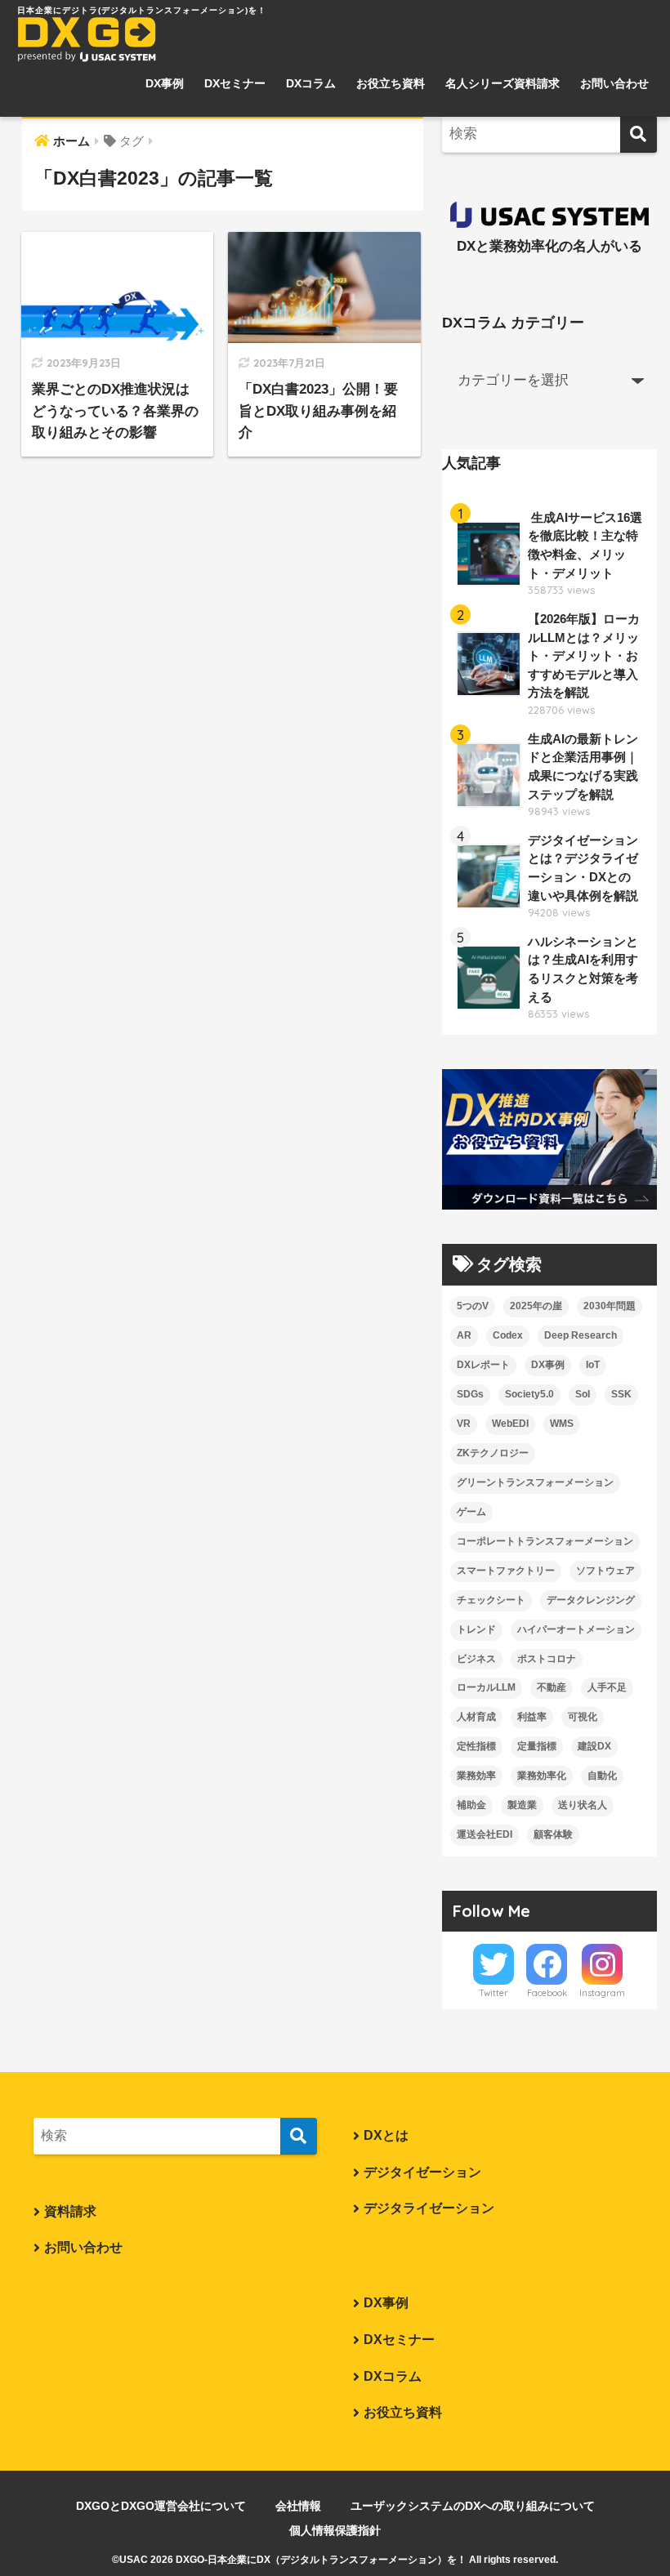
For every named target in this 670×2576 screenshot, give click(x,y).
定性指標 (476, 1746)
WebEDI (510, 1424)
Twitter (494, 1993)
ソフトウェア (605, 1571)
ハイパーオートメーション (576, 1629)
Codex (508, 1335)
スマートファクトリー (506, 1571)
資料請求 (70, 2211)
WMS (562, 1424)
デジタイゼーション (422, 2172)
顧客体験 (553, 1834)
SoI (583, 1394)
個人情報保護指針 (335, 2530)
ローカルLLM (486, 1687)
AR (464, 1335)
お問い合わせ (614, 83)
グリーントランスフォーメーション (535, 1482)
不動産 (552, 1687)
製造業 (522, 1805)
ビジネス (476, 1659)
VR (464, 1424)
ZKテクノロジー (493, 1453)
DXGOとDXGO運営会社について (161, 2506)
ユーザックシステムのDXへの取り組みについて (473, 2506)
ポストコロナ (547, 1659)
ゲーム (471, 1512)
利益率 (532, 1717)
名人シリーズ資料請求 (502, 83)
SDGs (470, 1394)
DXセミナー (235, 83)
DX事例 (165, 83)
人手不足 (607, 1687)
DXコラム (311, 83)
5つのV (473, 1306)
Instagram (602, 1993)
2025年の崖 (536, 1306)
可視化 (583, 1717)
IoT (593, 1365)
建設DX (594, 1746)
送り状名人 (583, 1805)
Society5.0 (529, 1394)
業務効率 (476, 1776)
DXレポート (483, 1365)
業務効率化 (542, 1776)
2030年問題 (610, 1306)
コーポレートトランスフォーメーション (545, 1541)
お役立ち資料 (391, 83)
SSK (621, 1394)
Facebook (547, 1993)
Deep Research (581, 1335)
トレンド (476, 1629)
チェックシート (491, 1600)
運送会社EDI (485, 1834)
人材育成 (476, 1717)
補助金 (471, 1805)
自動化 (602, 1776)
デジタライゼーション (429, 2208)
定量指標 (537, 1746)
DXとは (386, 2135)
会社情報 (298, 2506)
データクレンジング (591, 1600)
